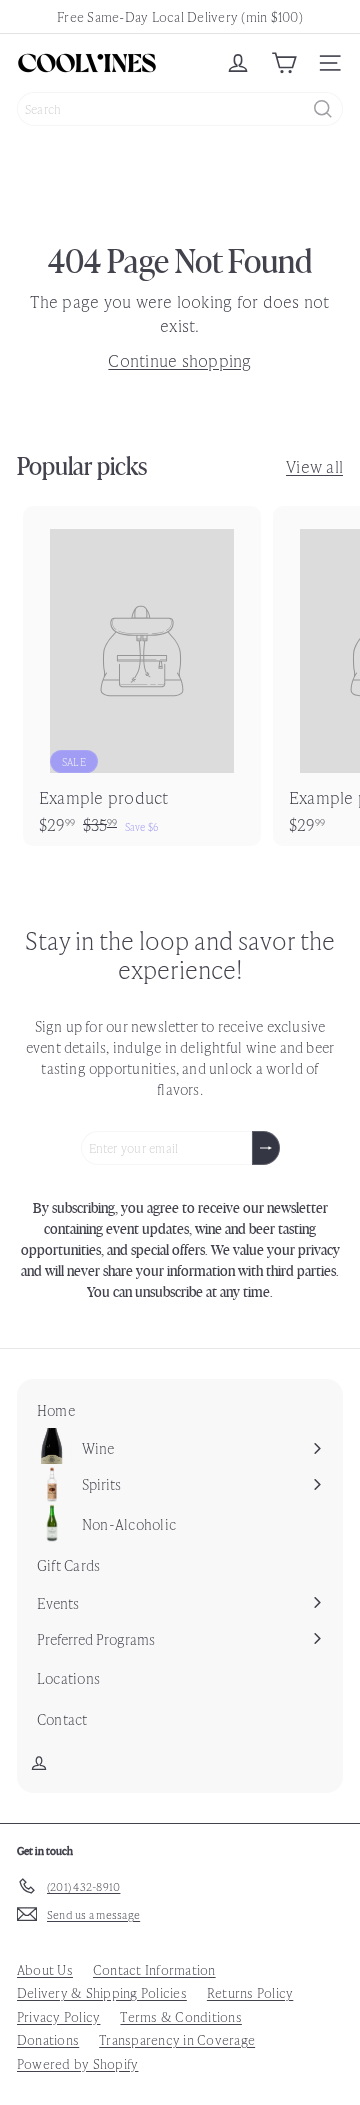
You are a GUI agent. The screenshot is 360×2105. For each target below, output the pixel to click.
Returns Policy (250, 1992)
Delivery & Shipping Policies (102, 1992)
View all (314, 466)
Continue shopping (179, 360)
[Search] (323, 109)
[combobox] (180, 109)
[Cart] (284, 63)
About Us (45, 1969)
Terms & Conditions (180, 2016)
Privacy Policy (58, 2016)
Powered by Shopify (77, 2063)
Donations (48, 2039)
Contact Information (154, 1969)
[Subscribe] (266, 1148)
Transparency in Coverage (177, 2039)
